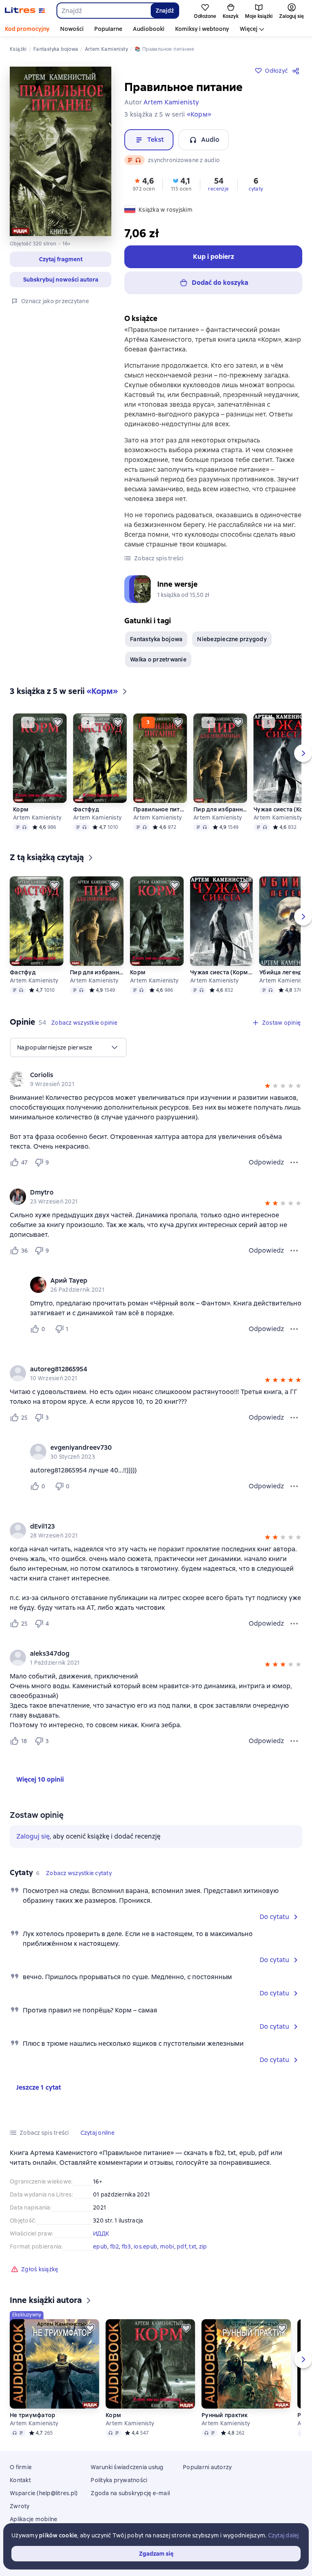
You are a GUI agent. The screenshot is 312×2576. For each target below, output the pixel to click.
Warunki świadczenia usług (127, 2467)
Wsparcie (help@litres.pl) (44, 2493)
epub (100, 2246)
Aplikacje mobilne (34, 2519)
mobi (167, 2246)
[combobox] (103, 11)
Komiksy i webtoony (202, 29)
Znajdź (165, 11)
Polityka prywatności (119, 2480)
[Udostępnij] (297, 71)
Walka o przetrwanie (158, 659)
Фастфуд (86, 809)
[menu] (68, 1047)
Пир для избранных (220, 809)
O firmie (21, 2467)
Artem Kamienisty (37, 817)
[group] (156, 1079)
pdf (182, 2246)
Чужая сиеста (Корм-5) (221, 972)
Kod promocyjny (27, 29)
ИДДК (101, 2233)
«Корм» (199, 114)
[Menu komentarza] (294, 1329)
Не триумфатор (32, 2415)
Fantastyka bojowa (156, 639)
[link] (144, 1075)
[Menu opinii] (294, 1162)
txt (193, 2246)
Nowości (72, 29)
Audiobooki (149, 29)
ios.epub (145, 2246)
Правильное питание (160, 809)
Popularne (108, 29)
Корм (21, 809)
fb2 (115, 2246)
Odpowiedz (266, 1162)
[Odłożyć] (58, 722)
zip (203, 2246)
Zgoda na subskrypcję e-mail (130, 2493)
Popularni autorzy (207, 2467)
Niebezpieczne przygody (232, 639)
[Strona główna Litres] (25, 11)
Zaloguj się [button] (33, 1836)
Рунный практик (225, 2415)
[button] (61, 259)
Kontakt (20, 2480)
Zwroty (20, 2506)
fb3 (127, 2246)
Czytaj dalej (284, 2535)
